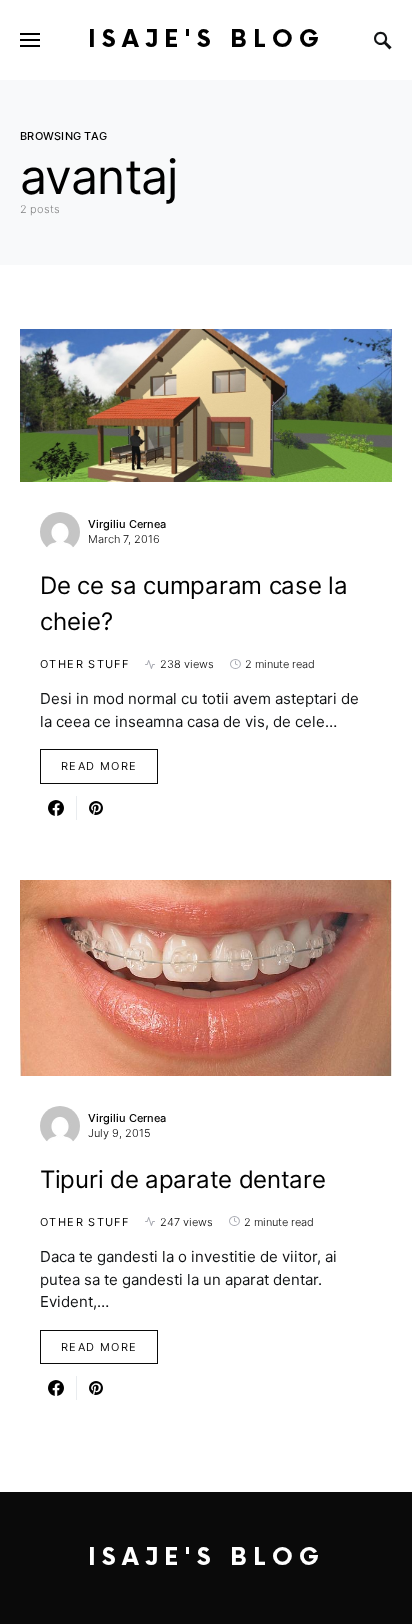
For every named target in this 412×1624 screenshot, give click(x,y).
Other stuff (84, 664)
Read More (99, 766)
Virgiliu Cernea (127, 524)
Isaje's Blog (206, 39)
